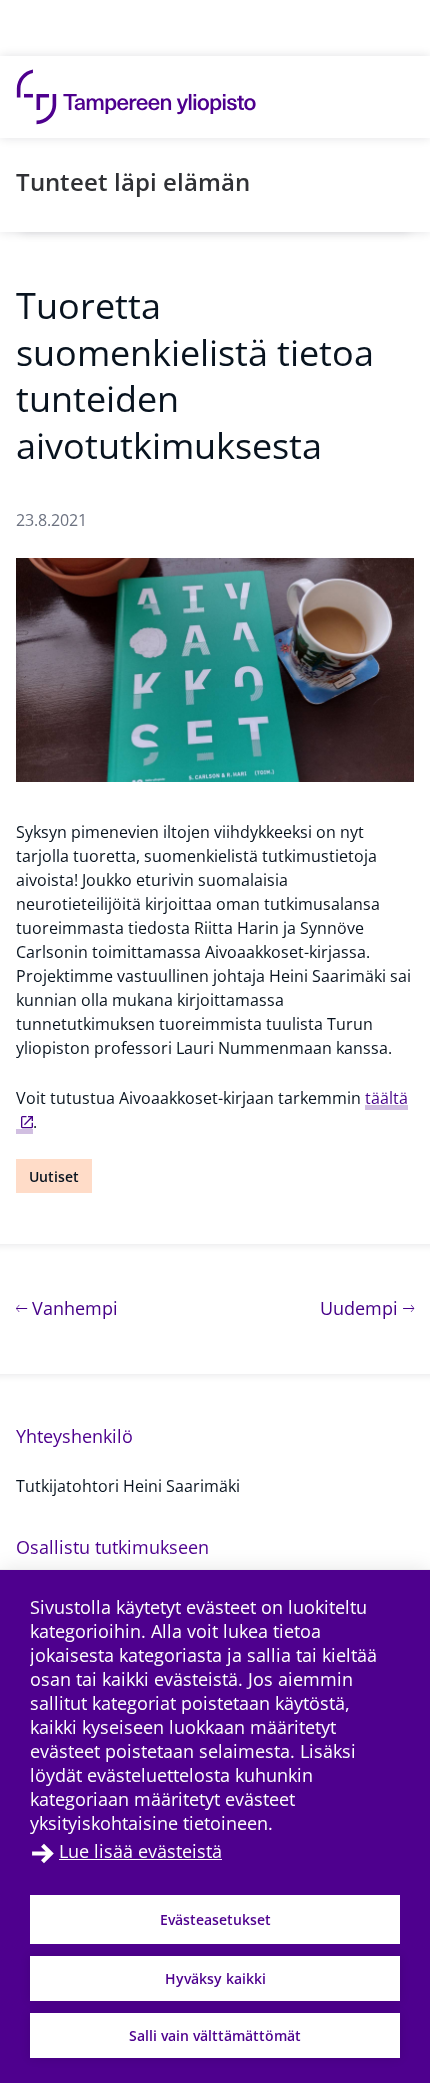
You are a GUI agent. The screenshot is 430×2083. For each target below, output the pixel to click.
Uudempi (367, 1307)
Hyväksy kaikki (215, 1978)
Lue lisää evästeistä (140, 1851)
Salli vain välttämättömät (215, 2035)
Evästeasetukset (215, 1919)
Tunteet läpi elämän (133, 181)
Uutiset (54, 1176)
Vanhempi (72, 1307)
